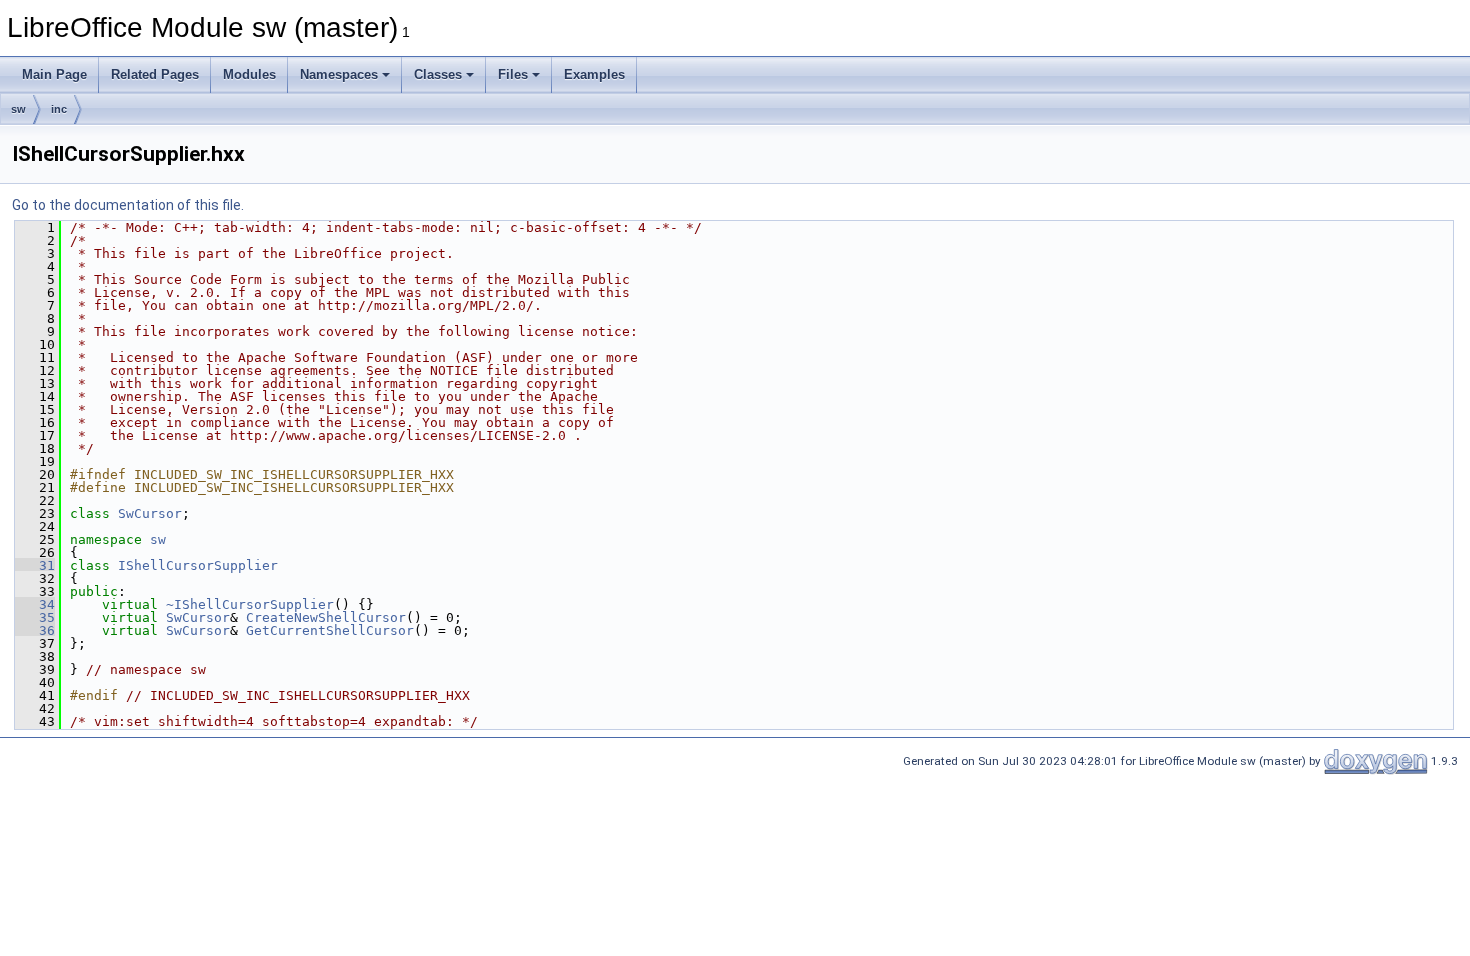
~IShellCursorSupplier (250, 604)
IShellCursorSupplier (198, 565)
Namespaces (339, 74)
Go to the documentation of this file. (128, 205)
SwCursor (150, 513)
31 (35, 565)
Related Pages (155, 74)
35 (35, 617)
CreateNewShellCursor (326, 617)
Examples (594, 74)
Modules (249, 74)
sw (18, 109)
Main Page (54, 74)
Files (513, 74)
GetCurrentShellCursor (330, 630)
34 (35, 604)
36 (35, 630)
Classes (438, 74)
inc (59, 109)
